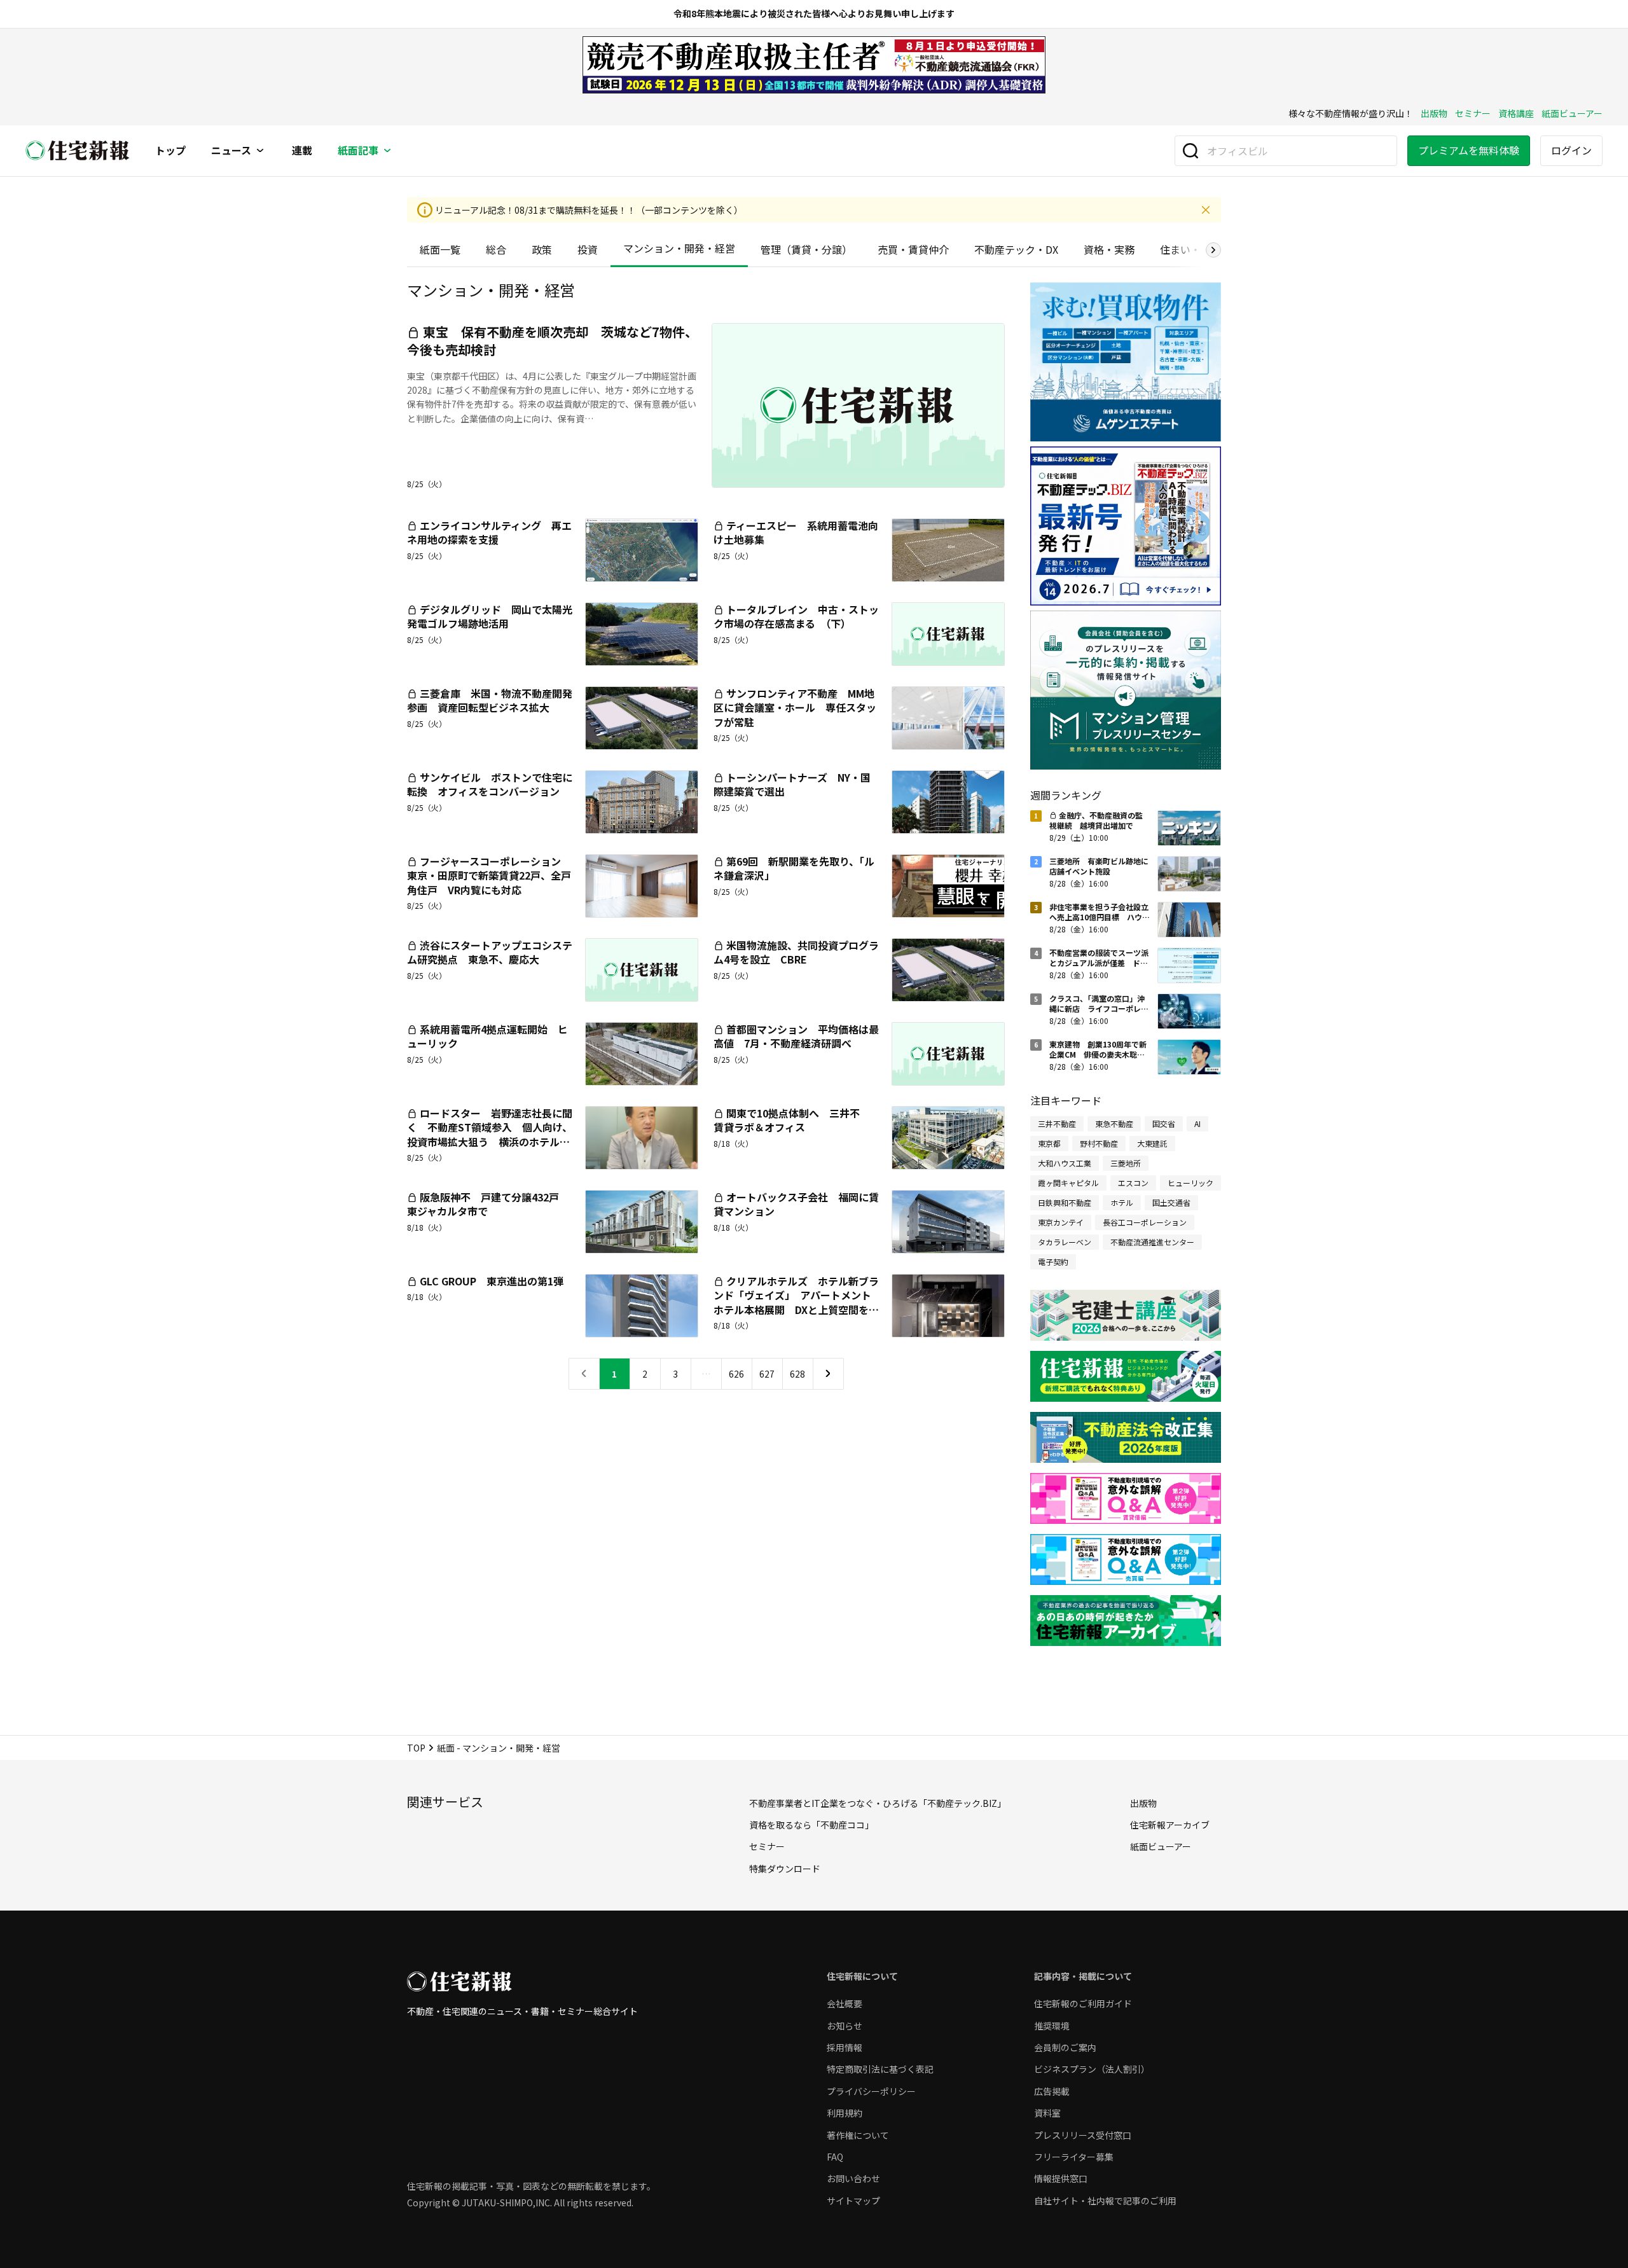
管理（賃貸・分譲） (806, 249)
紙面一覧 (440, 249)
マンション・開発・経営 (679, 248)
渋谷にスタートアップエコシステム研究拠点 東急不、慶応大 (490, 952)
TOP (416, 1748)
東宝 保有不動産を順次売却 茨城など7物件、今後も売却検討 (552, 341)
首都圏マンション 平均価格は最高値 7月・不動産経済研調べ (796, 1036)
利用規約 (845, 2113)
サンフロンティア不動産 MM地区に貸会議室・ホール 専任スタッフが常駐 (795, 708)
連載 (302, 151)
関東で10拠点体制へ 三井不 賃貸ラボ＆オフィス (792, 1120)
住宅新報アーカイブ (1170, 1825)
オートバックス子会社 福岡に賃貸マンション (796, 1204)
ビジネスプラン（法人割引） (1092, 2069)
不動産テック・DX (1016, 249)
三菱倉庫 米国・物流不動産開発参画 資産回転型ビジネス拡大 (490, 700)
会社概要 (845, 2003)
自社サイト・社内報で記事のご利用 (1105, 2201)
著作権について (858, 2135)
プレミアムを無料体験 (1469, 150)
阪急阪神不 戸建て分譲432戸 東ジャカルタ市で (488, 1204)
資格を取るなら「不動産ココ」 (811, 1825)
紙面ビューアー (1572, 113)
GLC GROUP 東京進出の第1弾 (497, 1281)
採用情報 (845, 2047)
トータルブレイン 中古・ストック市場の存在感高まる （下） (796, 616)
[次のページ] (828, 1374)
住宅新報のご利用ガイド (1083, 2003)
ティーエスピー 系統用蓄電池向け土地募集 (796, 532)
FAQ (835, 2157)
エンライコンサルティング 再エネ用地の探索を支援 (489, 532)
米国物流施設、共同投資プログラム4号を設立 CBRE (796, 952)
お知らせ (845, 2026)
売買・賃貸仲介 (913, 249)
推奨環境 (1052, 2026)
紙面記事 (358, 151)
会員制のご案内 (1065, 2047)
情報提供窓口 (1061, 2178)
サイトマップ (853, 2201)
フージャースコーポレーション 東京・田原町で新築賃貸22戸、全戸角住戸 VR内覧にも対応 (489, 875)
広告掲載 (1052, 2091)
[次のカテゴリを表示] (1213, 250)
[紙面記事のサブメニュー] (387, 151)
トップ (170, 151)
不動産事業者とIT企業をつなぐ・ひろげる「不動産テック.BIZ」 (878, 1803)
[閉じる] (1206, 210)
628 (797, 1374)
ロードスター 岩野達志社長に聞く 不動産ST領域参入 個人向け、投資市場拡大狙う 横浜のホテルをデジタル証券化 (490, 1134)
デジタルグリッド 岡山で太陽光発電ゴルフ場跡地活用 (490, 616)
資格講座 (1516, 113)
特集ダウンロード (785, 1869)
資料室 (1047, 2113)
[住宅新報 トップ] (78, 150)
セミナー (1473, 113)
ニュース (231, 151)
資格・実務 (1109, 249)
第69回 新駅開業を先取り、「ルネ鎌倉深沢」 (794, 868)
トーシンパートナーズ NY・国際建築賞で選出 (792, 784)
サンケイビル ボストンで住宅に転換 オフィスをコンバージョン (490, 784)
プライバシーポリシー (871, 2091)
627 (767, 1374)
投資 (588, 249)
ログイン (1571, 150)
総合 (496, 249)
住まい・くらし (1196, 249)
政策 (542, 249)
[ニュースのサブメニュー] (260, 151)
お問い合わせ (853, 2178)
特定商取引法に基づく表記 (880, 2069)
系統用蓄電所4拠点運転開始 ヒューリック (487, 1036)
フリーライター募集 (1074, 2157)
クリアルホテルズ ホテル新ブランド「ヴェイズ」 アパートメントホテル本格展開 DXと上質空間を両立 (796, 1302)
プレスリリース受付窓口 (1083, 2135)
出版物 (1434, 113)
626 (736, 1374)
